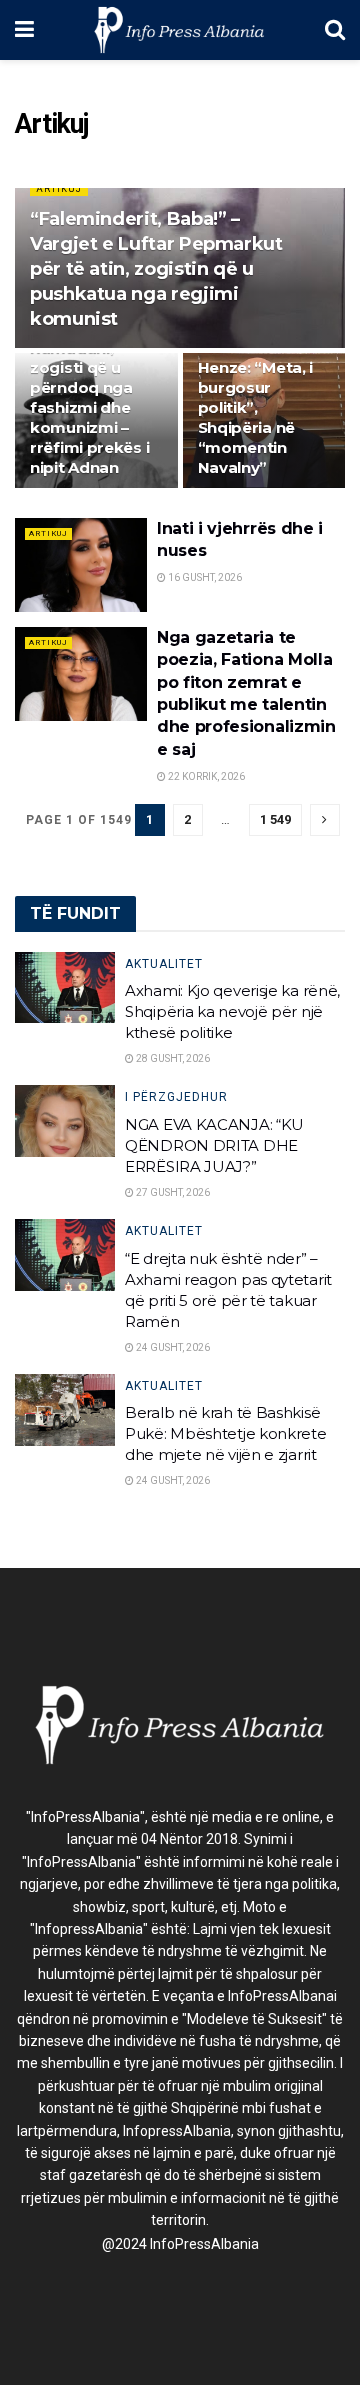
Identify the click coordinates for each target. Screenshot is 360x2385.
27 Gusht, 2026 (172, 1192)
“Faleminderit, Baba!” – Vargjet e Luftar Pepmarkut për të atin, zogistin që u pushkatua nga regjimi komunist (156, 269)
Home (31, 76)
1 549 (275, 819)
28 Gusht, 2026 (172, 1058)
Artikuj (147, 76)
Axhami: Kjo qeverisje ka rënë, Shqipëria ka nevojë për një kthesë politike (232, 1011)
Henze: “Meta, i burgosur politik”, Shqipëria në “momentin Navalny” (256, 417)
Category (89, 76)
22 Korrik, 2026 (205, 776)
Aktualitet (164, 964)
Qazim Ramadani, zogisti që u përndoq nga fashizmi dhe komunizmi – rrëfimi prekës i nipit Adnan (89, 397)
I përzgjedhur (176, 1097)
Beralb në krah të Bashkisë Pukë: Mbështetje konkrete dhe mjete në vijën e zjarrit (226, 1433)
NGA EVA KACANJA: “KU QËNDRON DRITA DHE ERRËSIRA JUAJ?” (214, 1145)
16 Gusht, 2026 (204, 577)
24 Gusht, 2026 (172, 1347)
